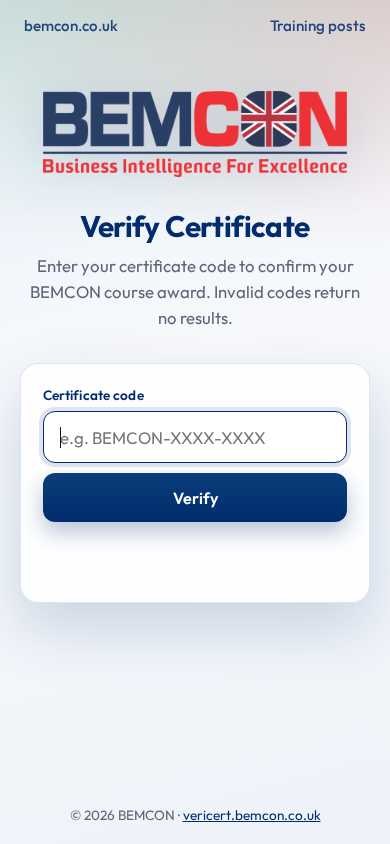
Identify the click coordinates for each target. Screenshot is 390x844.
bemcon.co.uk (71, 25)
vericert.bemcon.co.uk (252, 815)
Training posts (318, 25)
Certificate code (93, 395)
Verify (195, 498)
